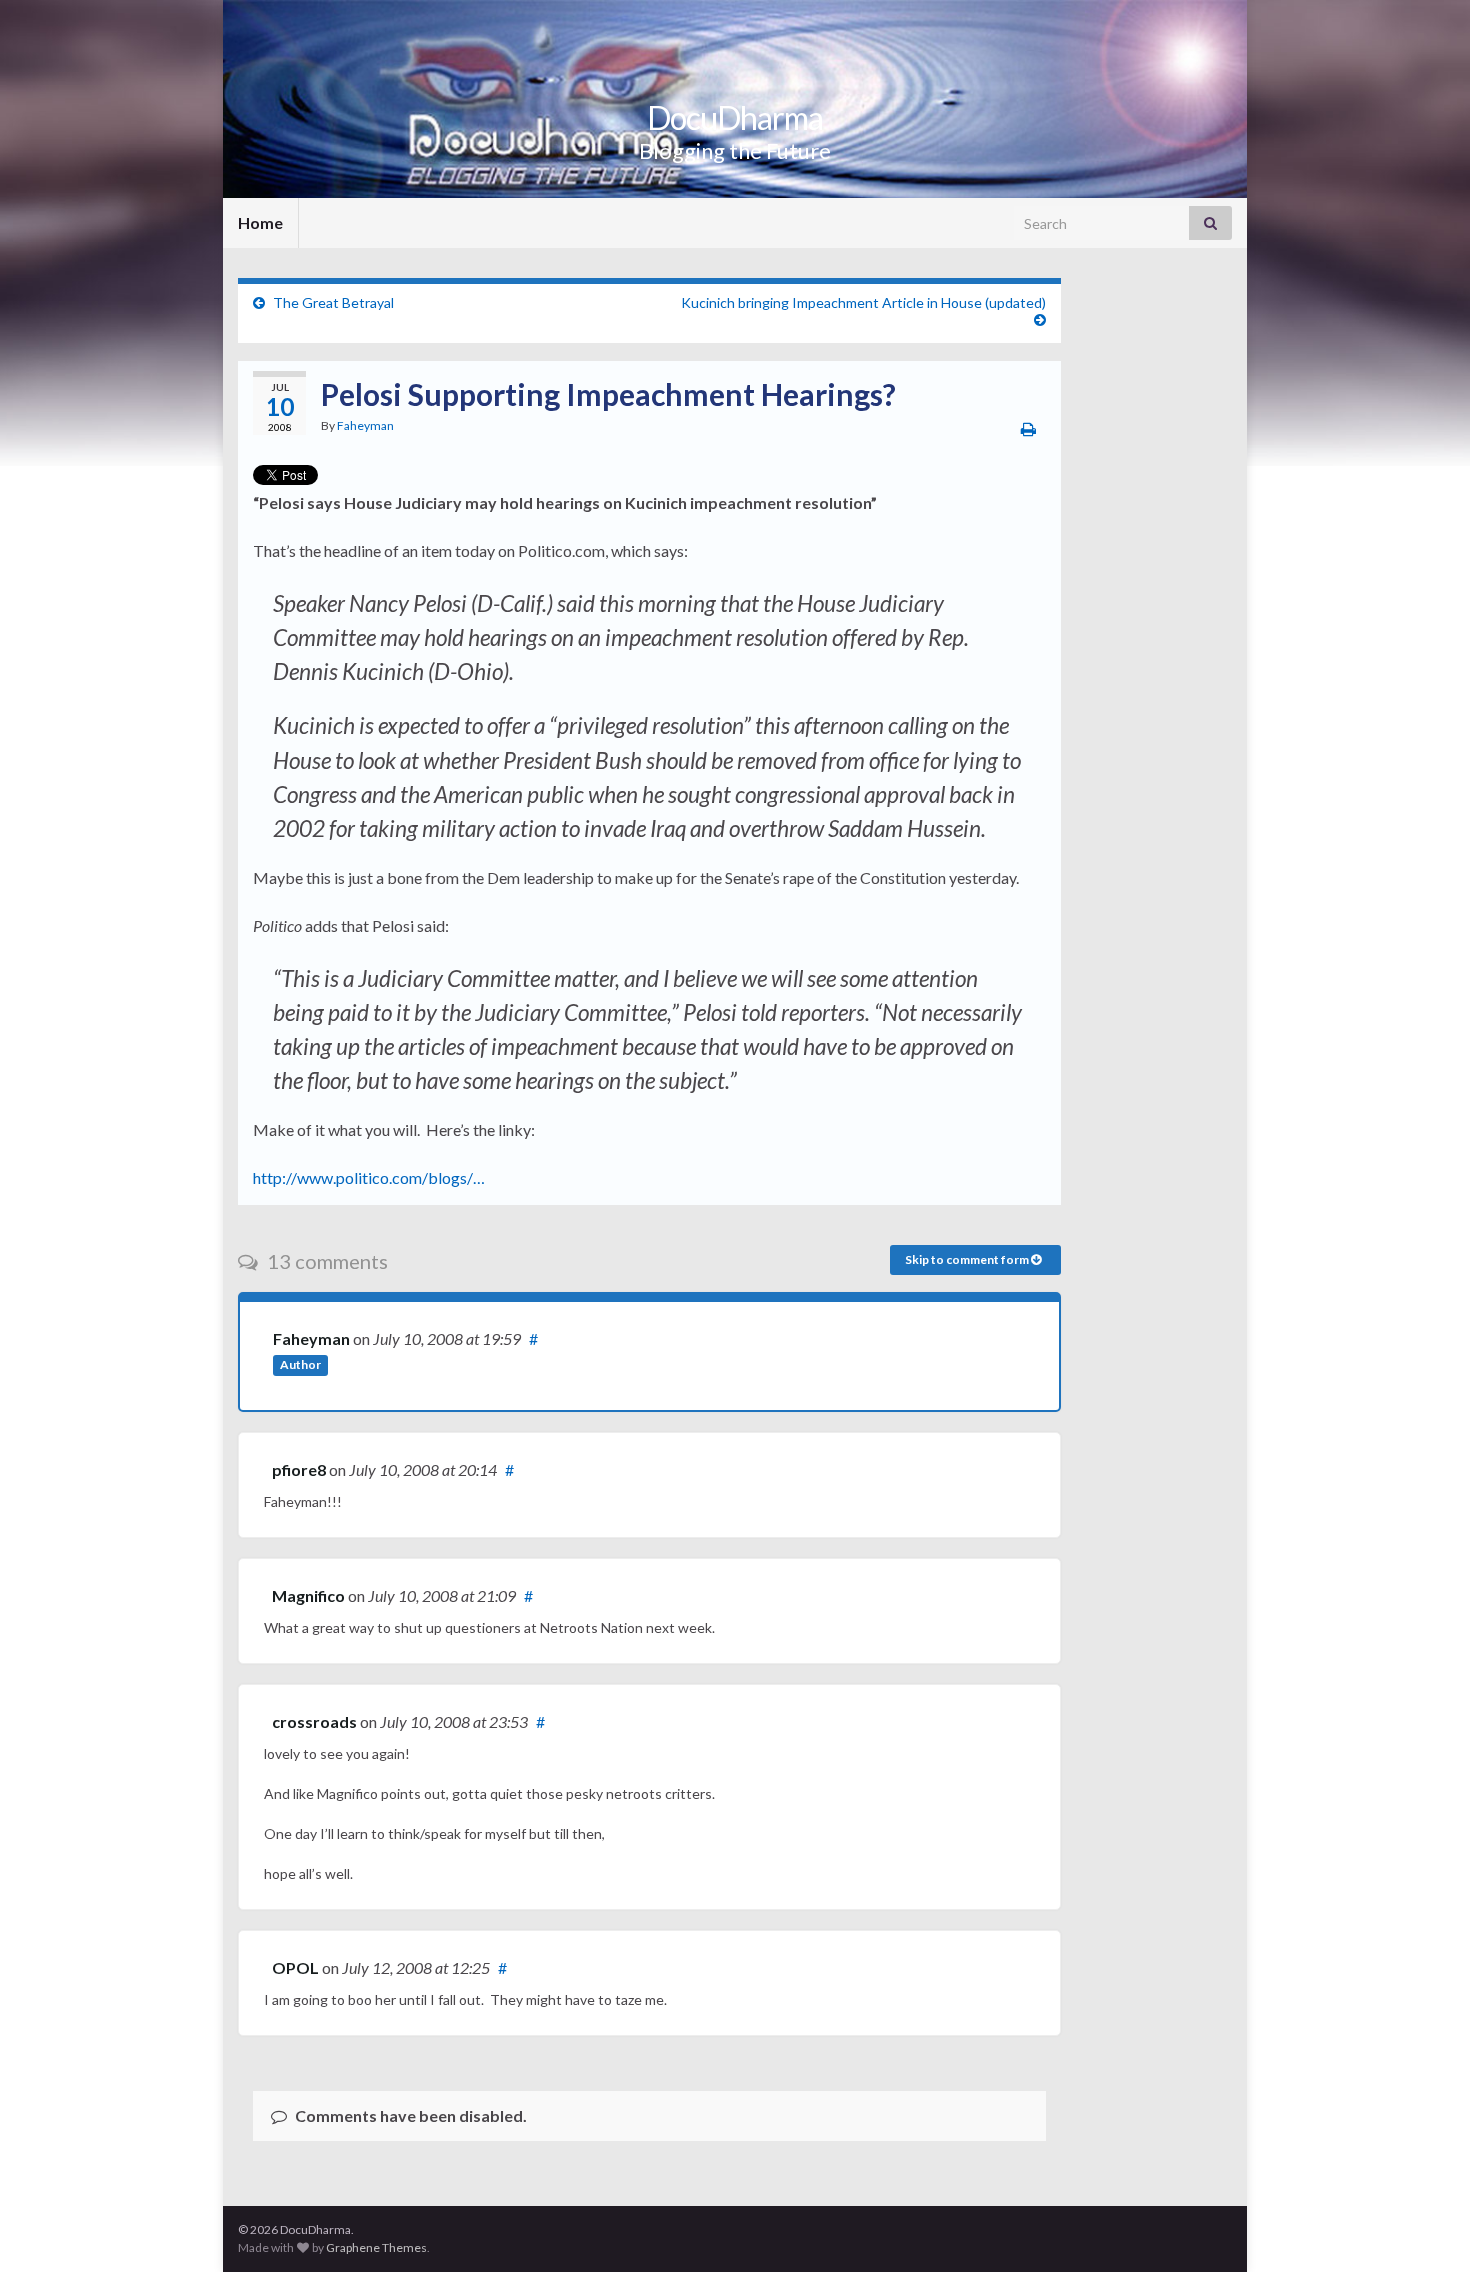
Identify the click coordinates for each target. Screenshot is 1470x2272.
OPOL (295, 1967)
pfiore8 (299, 1469)
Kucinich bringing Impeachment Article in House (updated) (863, 302)
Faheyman (365, 425)
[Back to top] (1425, 2227)
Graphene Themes (376, 2247)
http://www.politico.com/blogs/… (369, 1177)
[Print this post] (1028, 428)
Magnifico (308, 1595)
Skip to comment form (968, 1259)
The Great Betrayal (333, 302)
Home (260, 222)
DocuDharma (735, 117)
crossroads (314, 1721)
